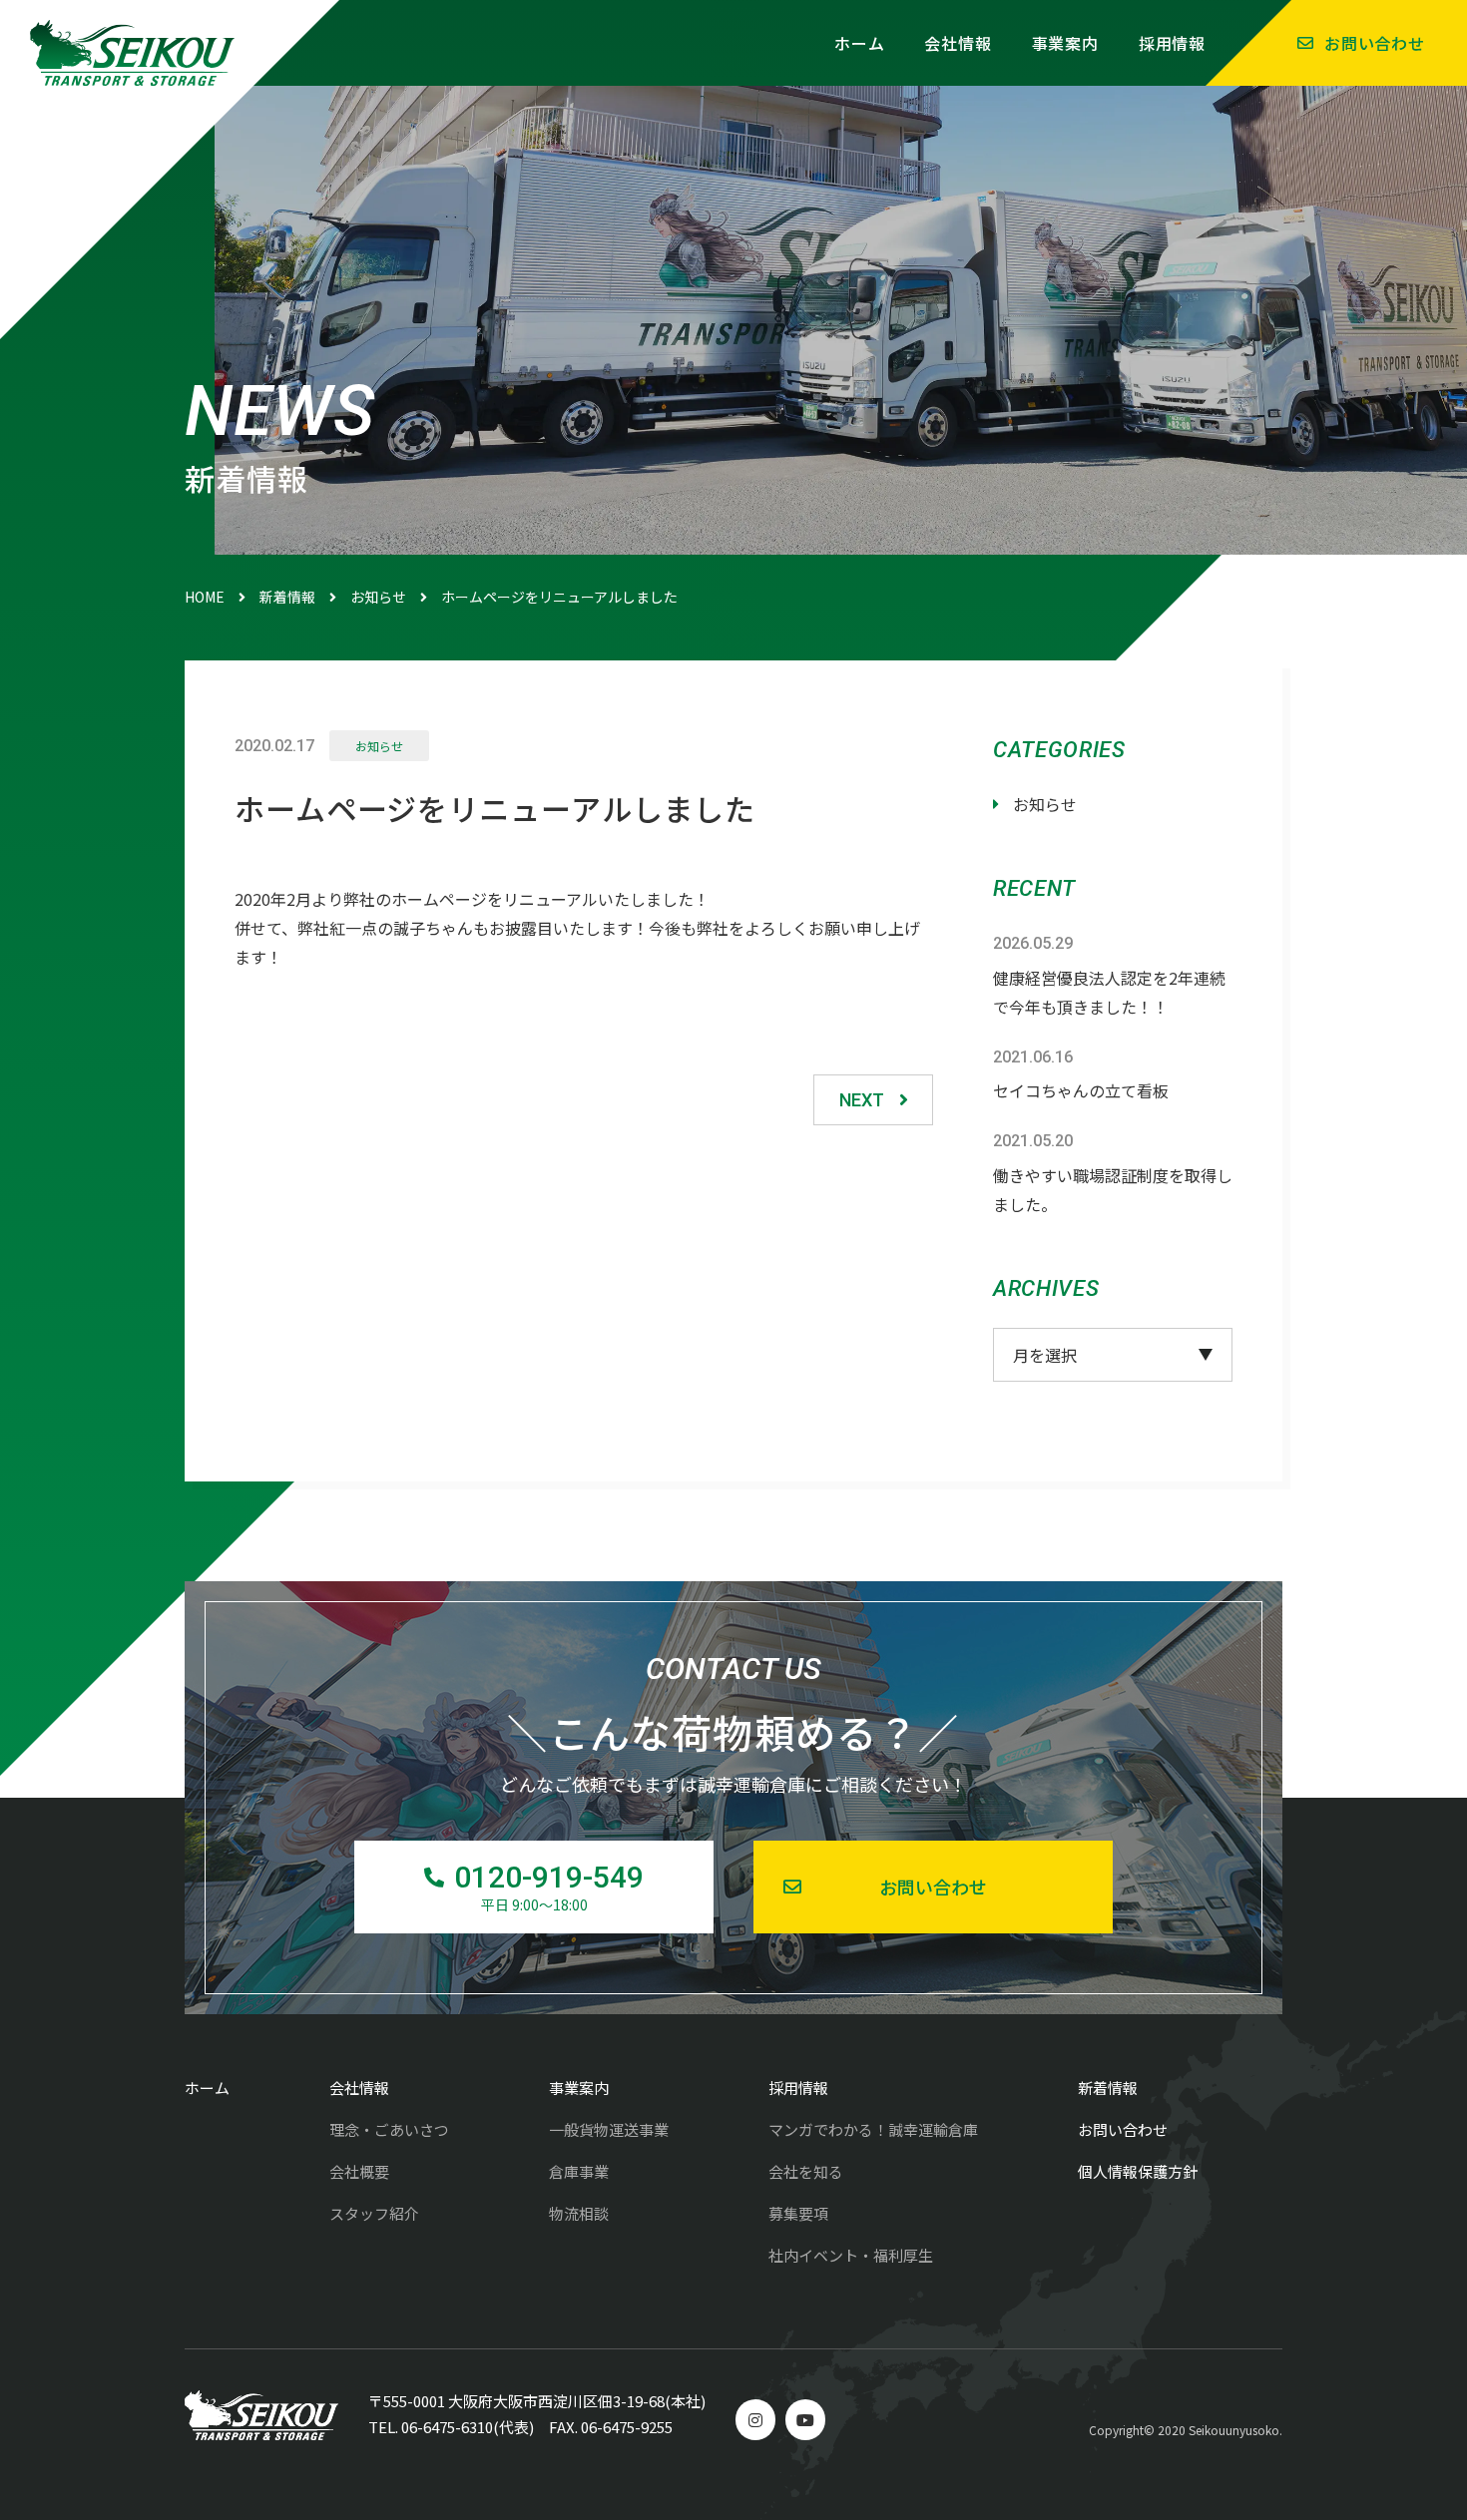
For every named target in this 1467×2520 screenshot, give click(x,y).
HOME (205, 597)
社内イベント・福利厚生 (851, 2255)
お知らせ (378, 597)
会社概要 (359, 2171)
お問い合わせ (1375, 43)
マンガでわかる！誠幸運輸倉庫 (873, 2129)
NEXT (862, 1100)
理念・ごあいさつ (389, 2129)
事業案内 (1065, 43)
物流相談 (579, 2213)
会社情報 (958, 43)
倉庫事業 (579, 2171)
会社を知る (806, 2171)
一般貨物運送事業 (609, 2129)
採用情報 (1172, 43)
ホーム (859, 43)
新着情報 (287, 597)
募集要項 (798, 2213)
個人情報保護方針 (1138, 2171)
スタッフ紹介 (374, 2213)
